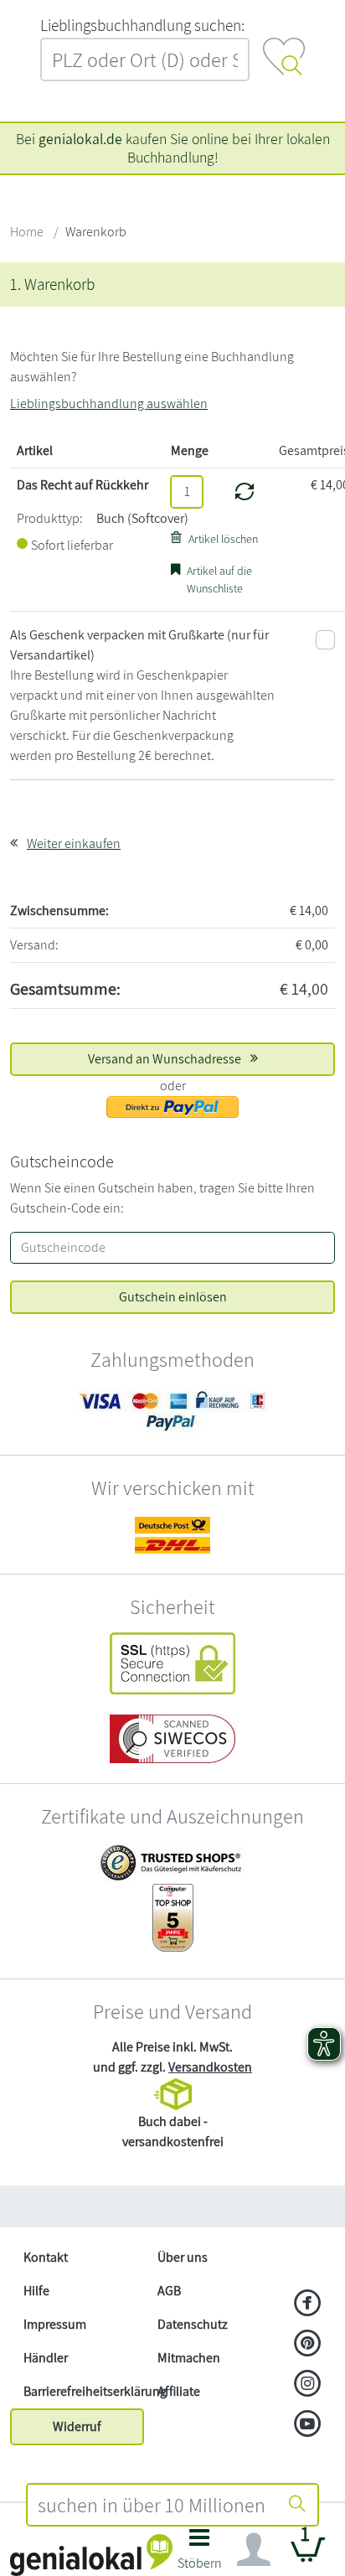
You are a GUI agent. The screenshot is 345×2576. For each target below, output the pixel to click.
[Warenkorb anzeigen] (308, 2556)
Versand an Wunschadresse (166, 1059)
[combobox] (152, 2505)
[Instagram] (308, 2385)
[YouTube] (308, 2425)
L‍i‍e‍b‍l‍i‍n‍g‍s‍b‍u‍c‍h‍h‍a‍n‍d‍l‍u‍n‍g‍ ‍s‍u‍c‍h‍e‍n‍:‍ (142, 25)
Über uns (183, 2257)
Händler (46, 2358)
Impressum (55, 2324)
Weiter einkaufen (74, 843)
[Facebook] (308, 2304)
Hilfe (36, 2291)
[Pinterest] (308, 2345)
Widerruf (77, 2426)
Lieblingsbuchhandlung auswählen (109, 403)
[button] (200, 2554)
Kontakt (46, 2257)
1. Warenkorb (52, 284)
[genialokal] (91, 2554)
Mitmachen (189, 2358)
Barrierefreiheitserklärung (84, 2391)
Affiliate (179, 2391)
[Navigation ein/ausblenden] (254, 2550)
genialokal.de (80, 139)
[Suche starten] (297, 2505)
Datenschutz (193, 2324)
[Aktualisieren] (245, 492)
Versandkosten (210, 2067)
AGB (169, 2291)
